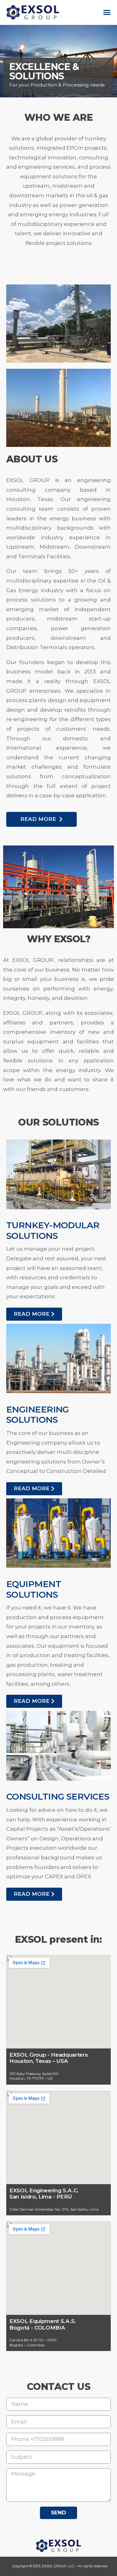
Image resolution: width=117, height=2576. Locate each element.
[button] (107, 12)
